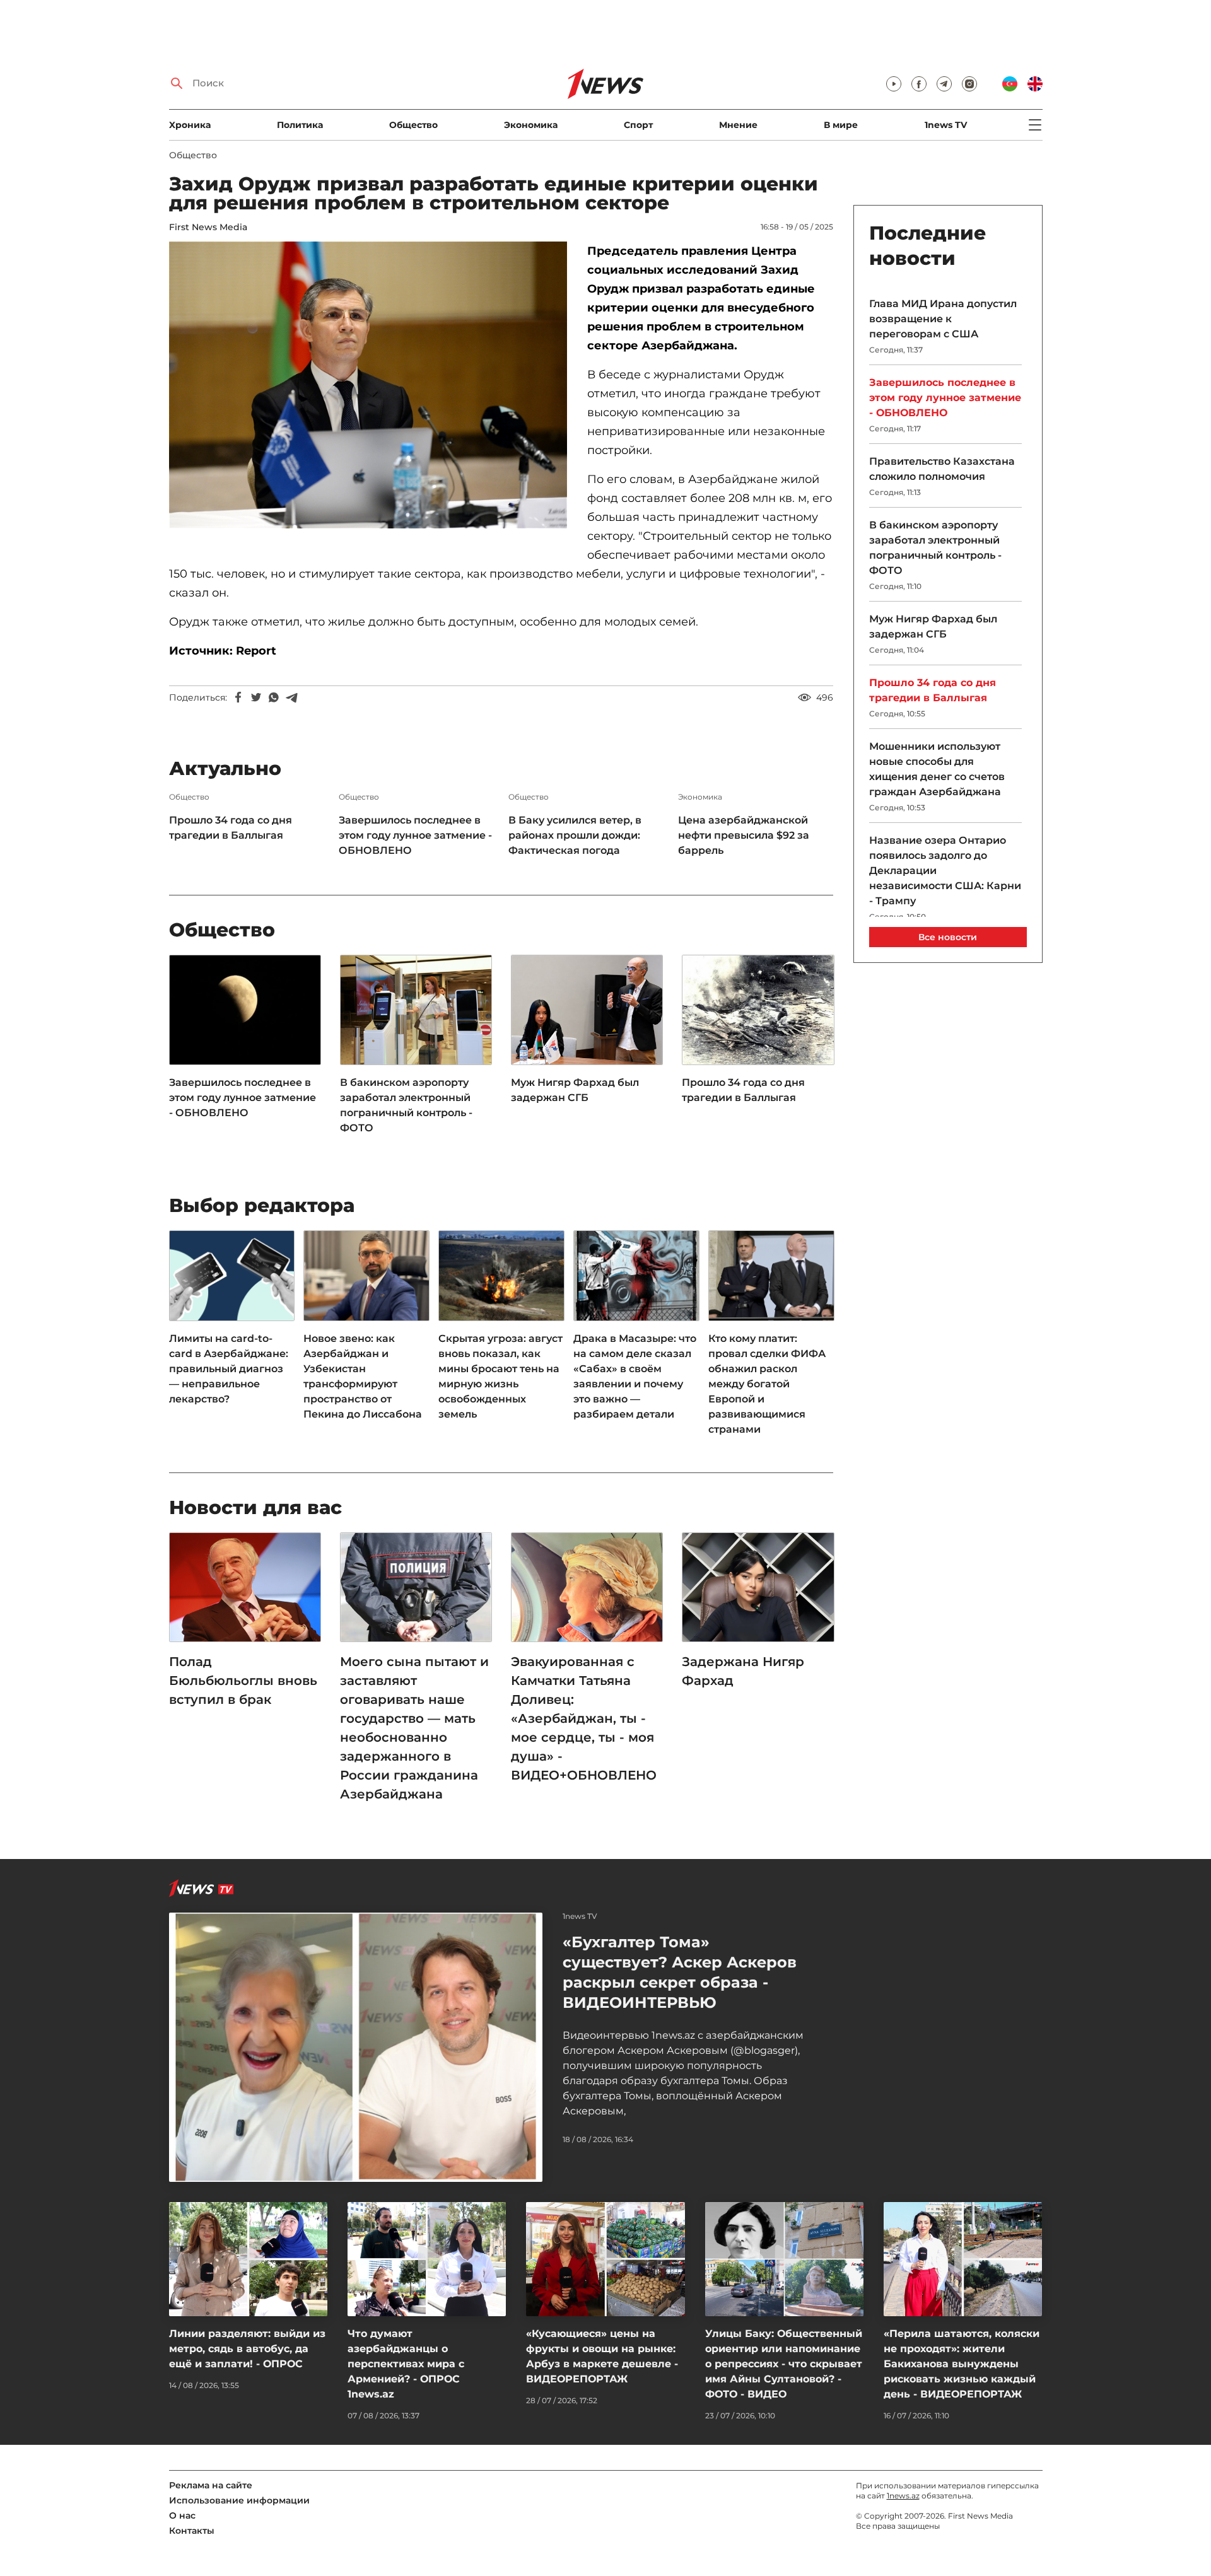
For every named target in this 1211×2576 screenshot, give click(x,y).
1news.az (903, 2496)
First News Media (208, 227)
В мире (841, 125)
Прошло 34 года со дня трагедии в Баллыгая (231, 828)
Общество (413, 125)
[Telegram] (291, 697)
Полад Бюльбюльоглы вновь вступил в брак (243, 1681)
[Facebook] (238, 697)
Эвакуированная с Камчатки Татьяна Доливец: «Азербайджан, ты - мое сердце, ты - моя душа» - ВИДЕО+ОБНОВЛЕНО (584, 1718)
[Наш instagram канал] (969, 84)
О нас (182, 2515)
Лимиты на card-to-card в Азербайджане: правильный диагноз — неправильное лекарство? (229, 1369)
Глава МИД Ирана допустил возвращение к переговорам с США (943, 319)
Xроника (190, 125)
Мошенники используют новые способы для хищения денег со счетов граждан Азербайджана (937, 769)
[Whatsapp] (274, 697)
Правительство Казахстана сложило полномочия (942, 469)
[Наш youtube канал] (894, 84)
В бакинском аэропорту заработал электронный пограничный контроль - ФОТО (406, 1105)
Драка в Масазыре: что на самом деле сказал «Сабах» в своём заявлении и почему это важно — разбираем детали (635, 1376)
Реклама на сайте (211, 2485)
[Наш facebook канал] (919, 84)
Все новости (948, 937)
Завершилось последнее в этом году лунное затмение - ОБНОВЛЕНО (415, 835)
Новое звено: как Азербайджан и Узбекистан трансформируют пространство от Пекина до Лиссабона (363, 1376)
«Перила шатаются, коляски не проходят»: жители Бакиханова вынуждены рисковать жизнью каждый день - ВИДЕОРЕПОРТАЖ (962, 2364)
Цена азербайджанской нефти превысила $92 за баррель (744, 835)
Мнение (738, 125)
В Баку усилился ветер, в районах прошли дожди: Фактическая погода (575, 835)
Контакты (192, 2531)
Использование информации (239, 2500)
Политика (300, 125)
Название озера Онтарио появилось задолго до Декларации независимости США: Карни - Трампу (945, 871)
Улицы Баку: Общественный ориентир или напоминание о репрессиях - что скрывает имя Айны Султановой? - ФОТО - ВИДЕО (784, 2364)
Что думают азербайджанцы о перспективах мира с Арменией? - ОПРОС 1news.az (406, 2364)
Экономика (531, 125)
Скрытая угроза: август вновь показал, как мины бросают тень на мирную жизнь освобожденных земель (500, 1376)
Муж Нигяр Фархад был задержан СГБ (575, 1090)
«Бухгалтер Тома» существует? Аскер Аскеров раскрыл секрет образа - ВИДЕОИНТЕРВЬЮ (680, 1972)
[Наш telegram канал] (944, 84)
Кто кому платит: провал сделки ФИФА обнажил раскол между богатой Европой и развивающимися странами (767, 1384)
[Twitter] (256, 697)
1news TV (946, 125)
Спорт (638, 125)
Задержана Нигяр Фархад (743, 1671)
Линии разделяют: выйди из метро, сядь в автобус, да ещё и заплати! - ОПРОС (247, 2349)
